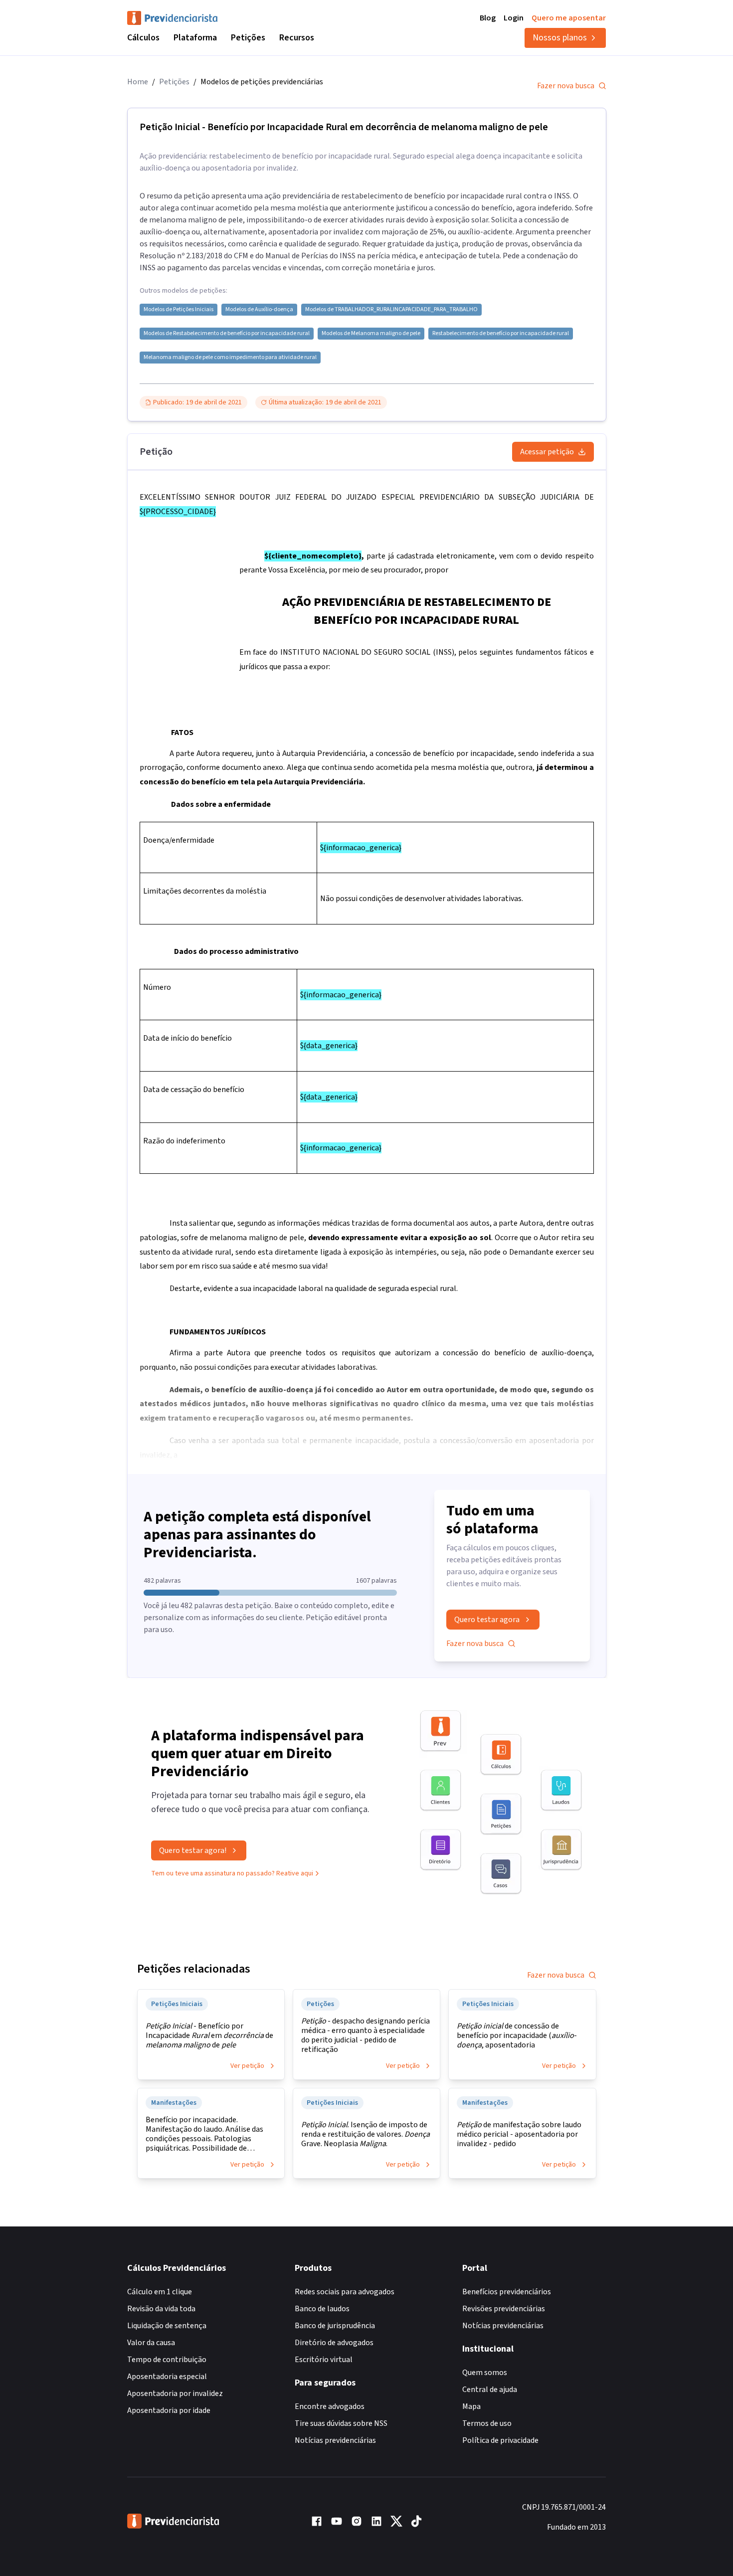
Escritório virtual (324, 2360)
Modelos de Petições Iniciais (179, 310)
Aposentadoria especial (167, 2377)
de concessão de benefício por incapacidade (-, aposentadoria (517, 2036)
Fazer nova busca (566, 86)
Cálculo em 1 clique (160, 2292)
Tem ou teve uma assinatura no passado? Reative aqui (232, 1873)
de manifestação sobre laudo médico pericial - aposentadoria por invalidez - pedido (519, 2134)
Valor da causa (151, 2343)
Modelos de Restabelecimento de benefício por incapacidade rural (227, 334)
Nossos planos (560, 38)
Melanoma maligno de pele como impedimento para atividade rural (230, 358)
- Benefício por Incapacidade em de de (209, 2036)
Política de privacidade (500, 2440)
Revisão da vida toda (161, 2309)
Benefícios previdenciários (507, 2292)
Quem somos (485, 2373)
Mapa (471, 2406)
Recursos (297, 38)
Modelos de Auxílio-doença (259, 310)
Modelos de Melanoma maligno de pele (371, 334)
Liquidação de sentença (167, 2326)
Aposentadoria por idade (169, 2410)
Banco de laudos (322, 2309)
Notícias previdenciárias (335, 2440)
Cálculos (143, 38)
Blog (488, 18)
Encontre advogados (330, 2406)
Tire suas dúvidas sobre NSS (341, 2423)
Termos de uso (487, 2423)
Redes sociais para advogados (345, 2292)
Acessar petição (547, 452)
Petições (248, 38)
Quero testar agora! (193, 1850)
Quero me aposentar (569, 18)
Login (514, 18)
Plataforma (195, 38)
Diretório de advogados (334, 2343)
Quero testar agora (487, 1620)
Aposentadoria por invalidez (175, 2393)
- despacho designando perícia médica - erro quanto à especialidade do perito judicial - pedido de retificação (366, 2035)
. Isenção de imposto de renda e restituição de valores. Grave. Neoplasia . (366, 2134)
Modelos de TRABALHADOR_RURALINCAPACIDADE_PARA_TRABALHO (391, 310)
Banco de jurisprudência (335, 2326)
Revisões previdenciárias (504, 2309)
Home (138, 82)
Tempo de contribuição (167, 2360)
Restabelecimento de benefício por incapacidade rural (501, 334)
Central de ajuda (490, 2390)
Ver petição (247, 2066)
